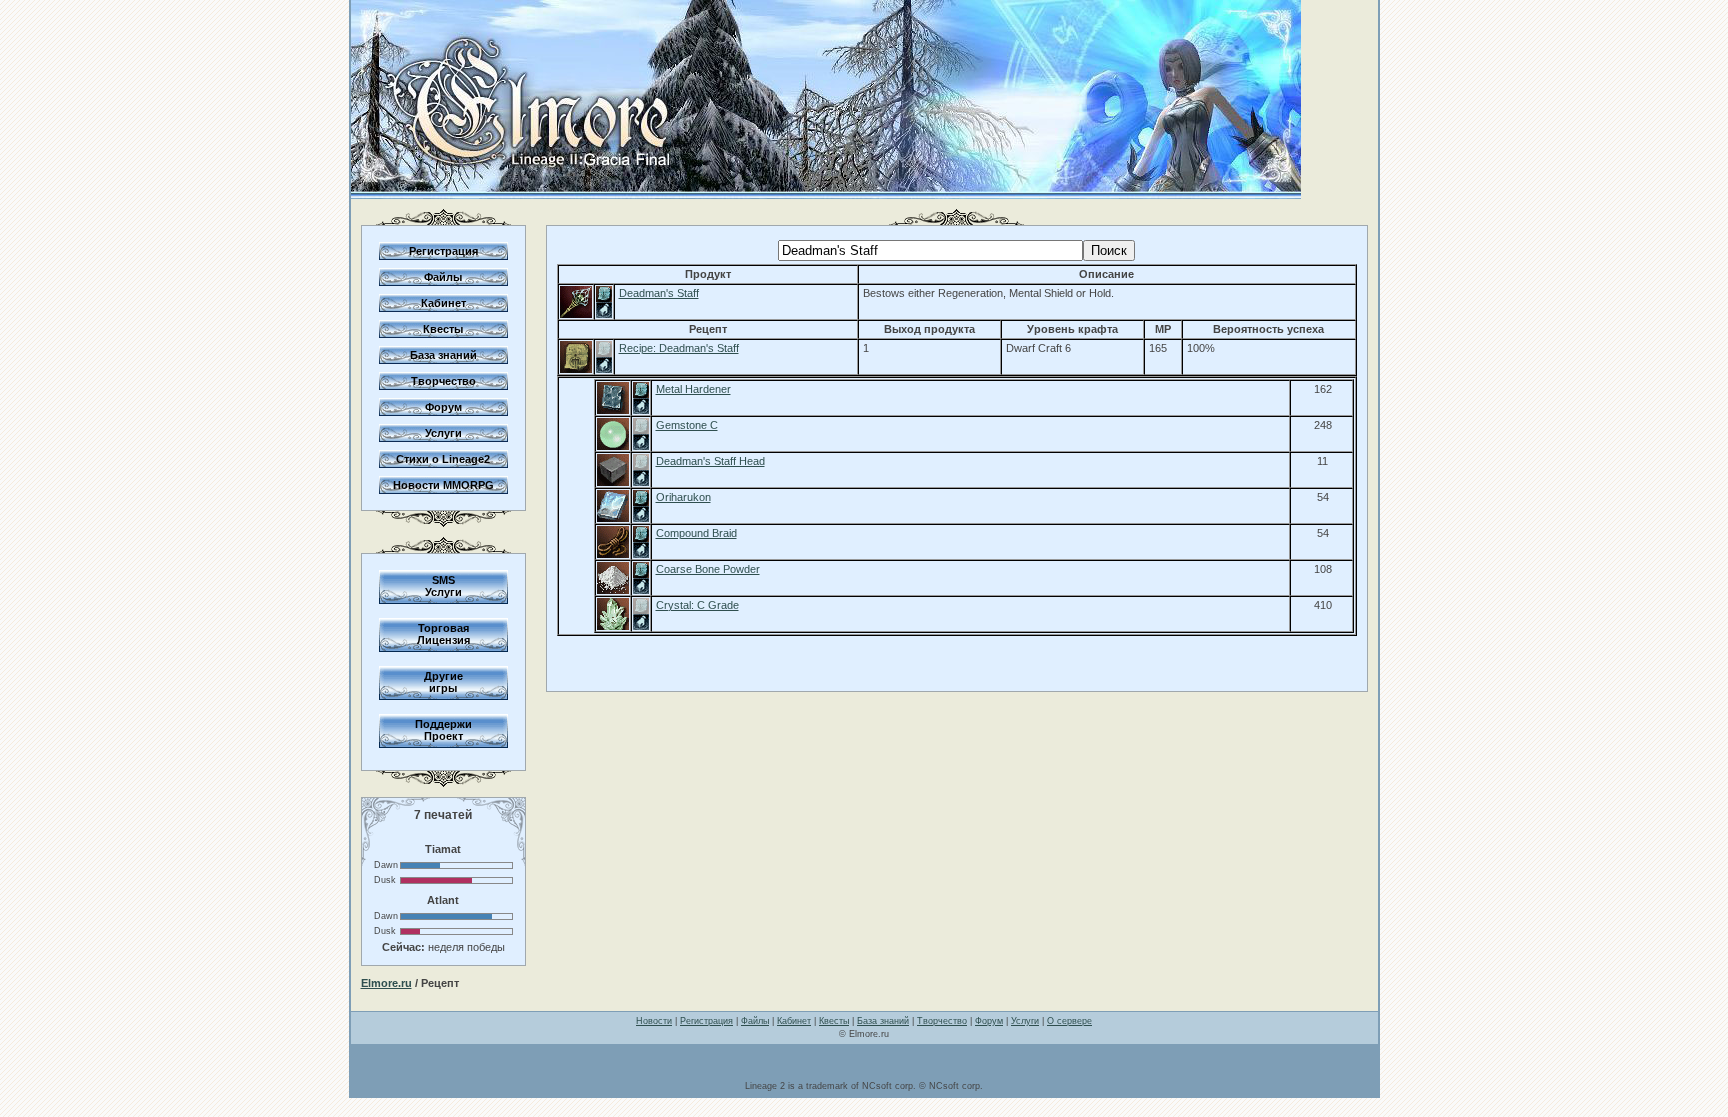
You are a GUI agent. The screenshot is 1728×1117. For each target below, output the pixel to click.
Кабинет (443, 303)
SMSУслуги (443, 586)
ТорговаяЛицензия (443, 634)
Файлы (443, 277)
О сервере (1069, 1021)
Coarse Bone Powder (708, 569)
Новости (654, 1021)
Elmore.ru (386, 983)
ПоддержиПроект (443, 730)
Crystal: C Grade (697, 605)
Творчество (443, 381)
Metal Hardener (693, 389)
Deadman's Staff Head (710, 461)
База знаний (443, 355)
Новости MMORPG (443, 485)
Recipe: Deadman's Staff (679, 348)
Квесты (443, 329)
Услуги (443, 433)
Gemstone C (687, 425)
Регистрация (443, 251)
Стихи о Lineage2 (443, 459)
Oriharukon (683, 497)
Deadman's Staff (659, 293)
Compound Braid (696, 533)
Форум (443, 407)
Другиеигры (443, 682)
